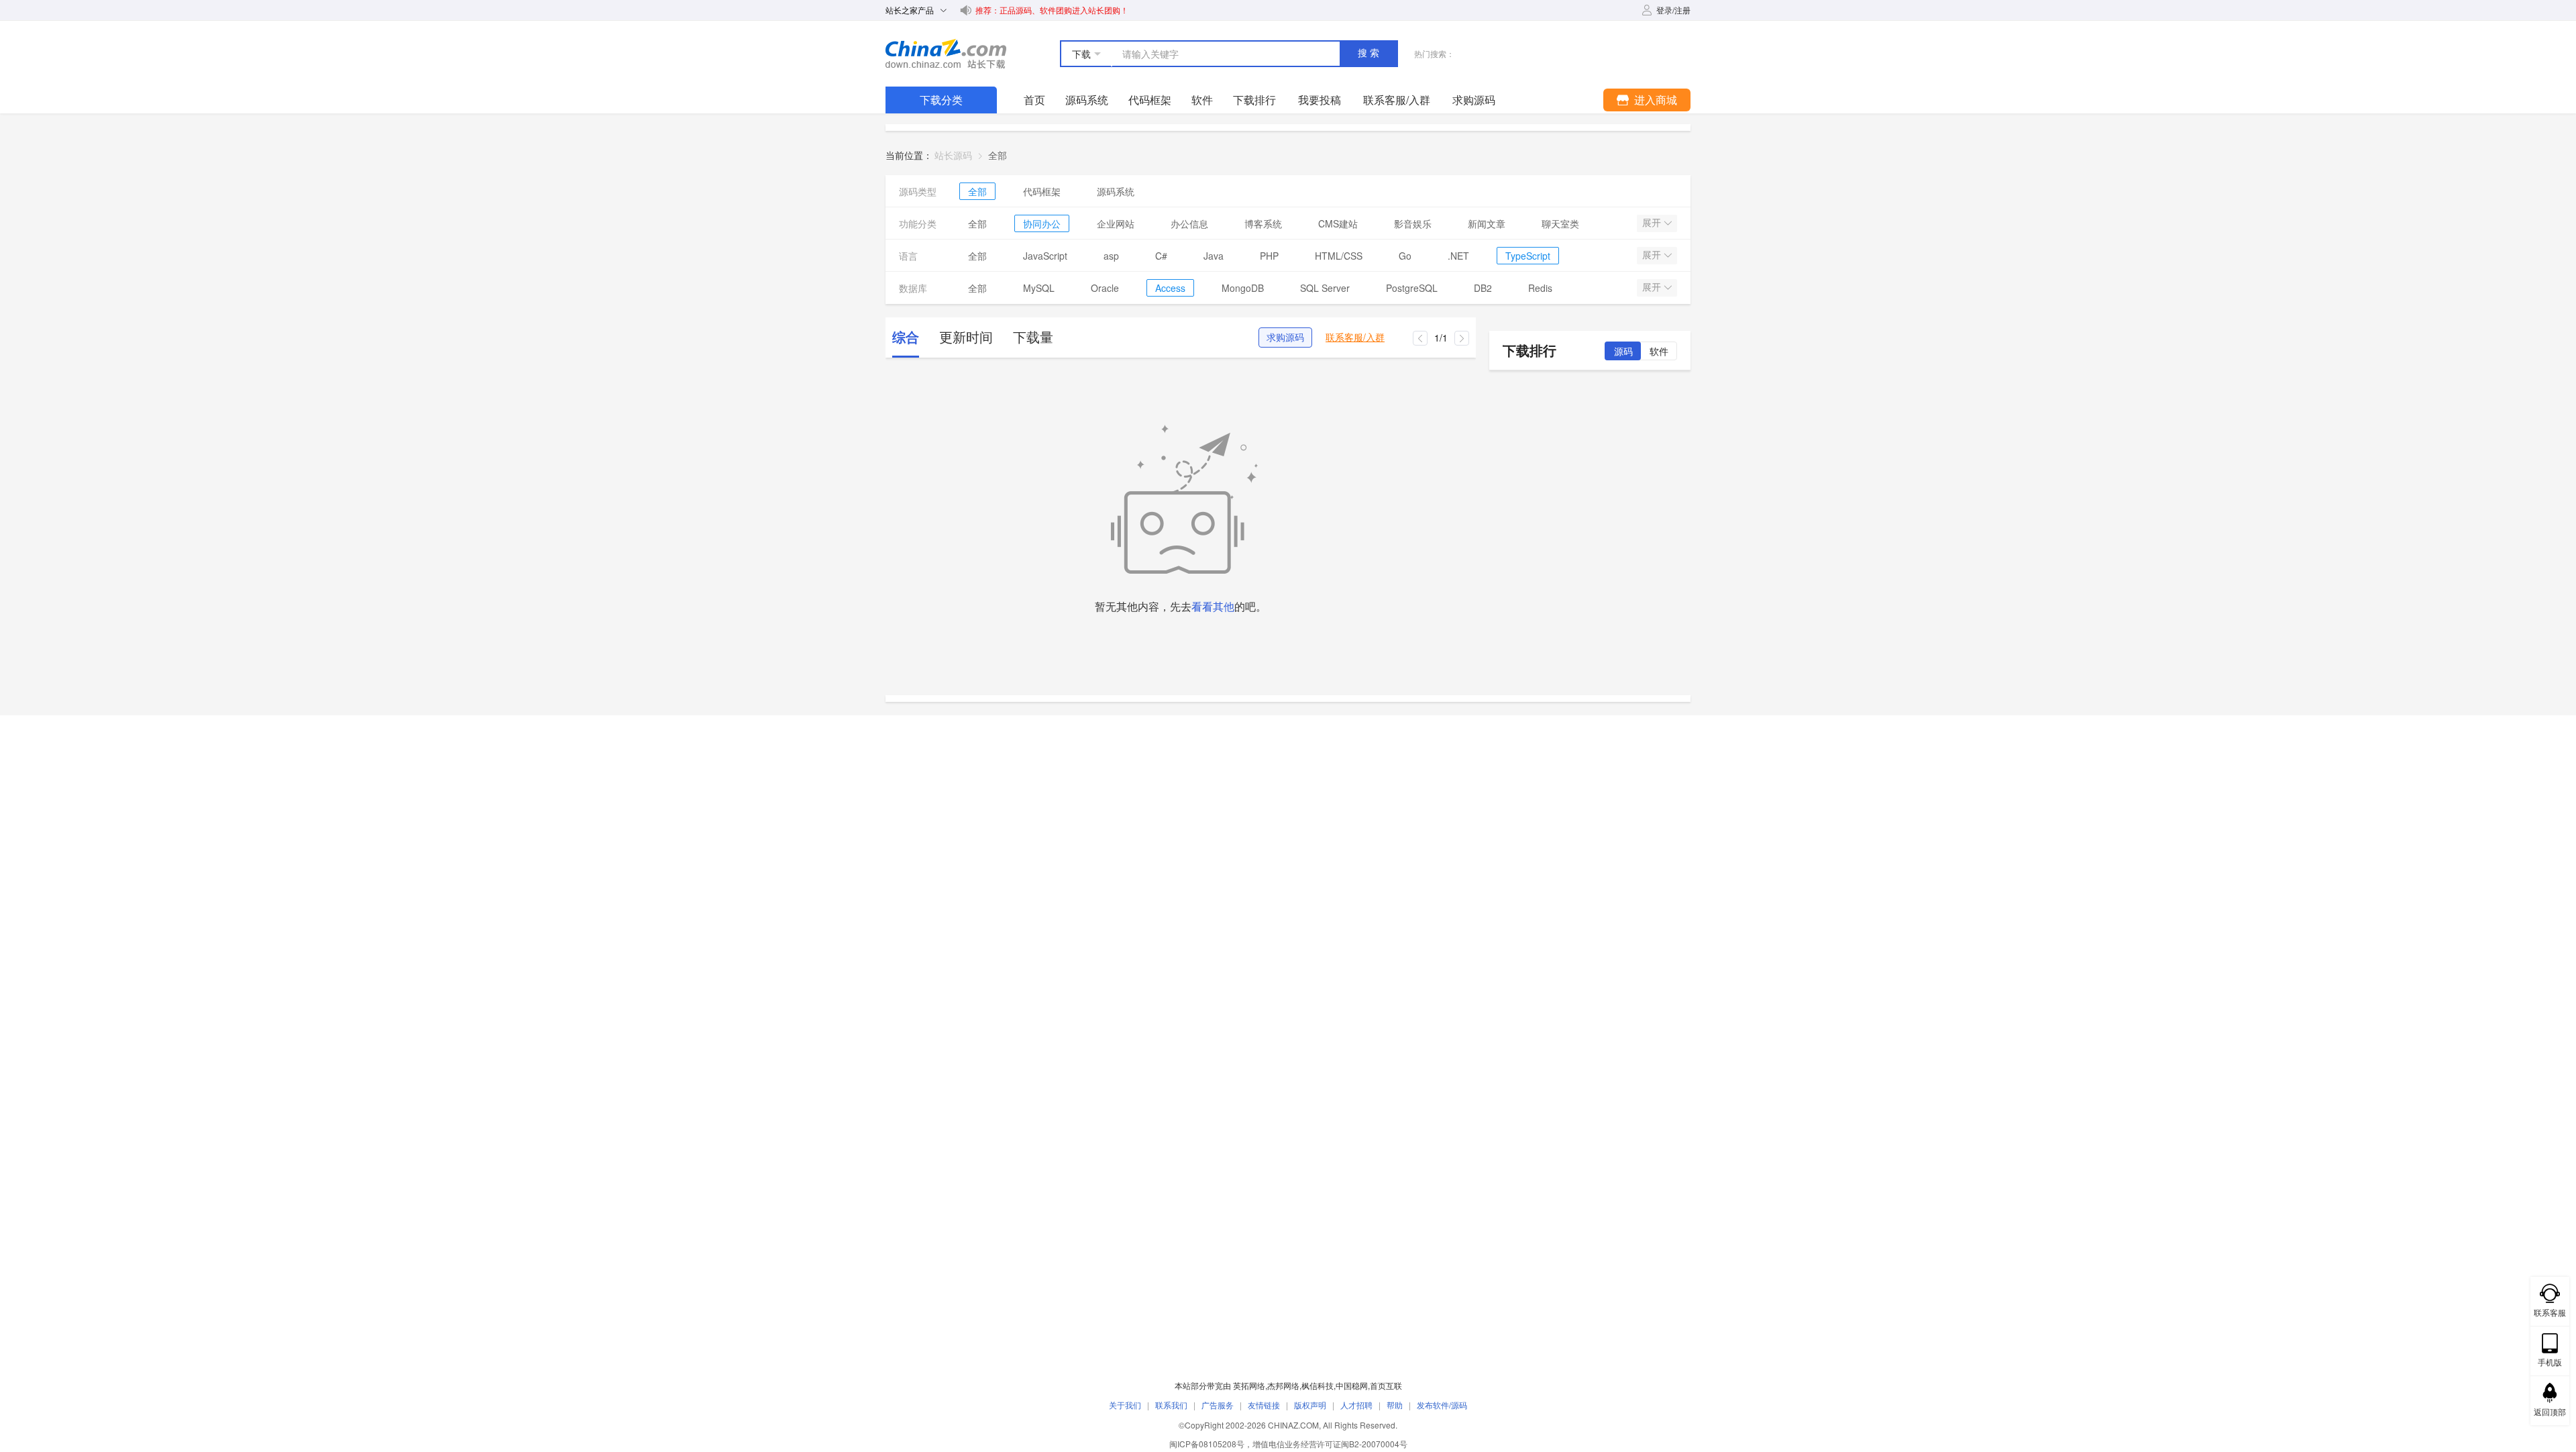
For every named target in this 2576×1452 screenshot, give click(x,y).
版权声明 (1310, 1405)
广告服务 (1218, 1405)
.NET (1458, 256)
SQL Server (1325, 288)
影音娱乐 (1413, 223)
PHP (1269, 256)
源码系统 (1087, 100)
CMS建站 (1338, 223)
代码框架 (1150, 100)
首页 (1034, 100)
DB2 (1483, 288)
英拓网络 (1249, 1385)
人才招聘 (1356, 1405)
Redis (1540, 288)
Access (1170, 288)
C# (1161, 256)
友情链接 (1264, 1405)
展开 (1653, 223)
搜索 (1370, 53)
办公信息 (1189, 223)
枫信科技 (1318, 1385)
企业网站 (1116, 223)
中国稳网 (1352, 1385)
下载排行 (1254, 100)
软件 (1202, 100)
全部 (977, 191)
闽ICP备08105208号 (1207, 1444)
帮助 (1395, 1405)
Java (1214, 256)
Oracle (1105, 288)
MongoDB (1243, 288)
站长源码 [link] (953, 155)
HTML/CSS (1339, 256)
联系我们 (1171, 1405)
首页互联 (1386, 1385)
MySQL (1039, 288)
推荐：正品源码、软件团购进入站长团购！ (1052, 10)
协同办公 (1042, 223)
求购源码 (1285, 338)
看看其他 (1213, 606)
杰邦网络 (1283, 1385)
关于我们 (1125, 1405)
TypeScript (1528, 256)
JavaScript (1045, 256)
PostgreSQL (1412, 288)
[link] (998, 155)
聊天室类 (1560, 223)
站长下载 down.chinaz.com (946, 54)
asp (1111, 256)
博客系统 (1263, 223)
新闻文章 (1487, 223)
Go (1405, 256)
